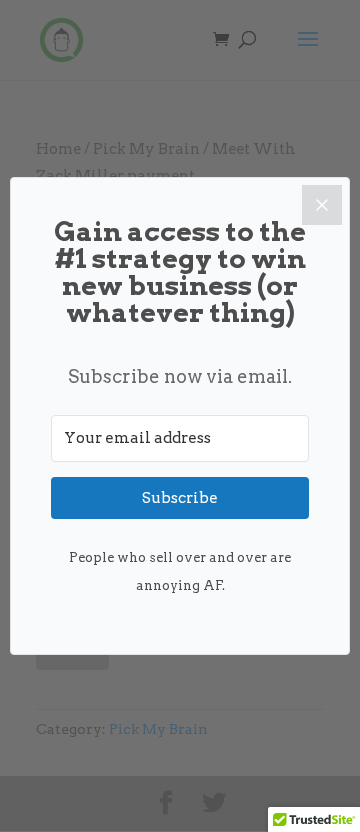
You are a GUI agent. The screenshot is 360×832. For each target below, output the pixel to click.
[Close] (322, 205)
